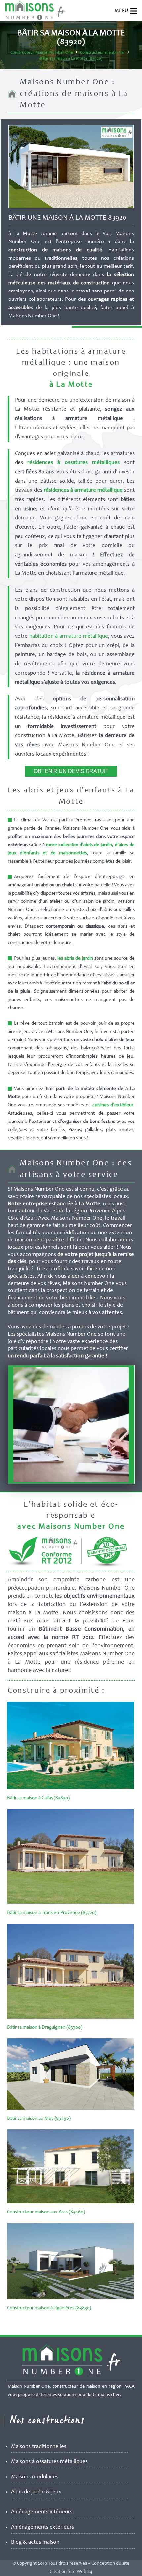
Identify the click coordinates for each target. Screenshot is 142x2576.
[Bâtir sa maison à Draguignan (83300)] (71, 2018)
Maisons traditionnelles (39, 2447)
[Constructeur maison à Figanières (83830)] (71, 2298)
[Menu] (134, 11)
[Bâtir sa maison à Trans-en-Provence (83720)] (71, 1903)
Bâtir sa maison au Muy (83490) (39, 2119)
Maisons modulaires (35, 2477)
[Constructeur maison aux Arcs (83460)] (71, 2202)
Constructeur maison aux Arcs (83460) (46, 2212)
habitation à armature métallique (69, 637)
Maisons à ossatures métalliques (49, 2462)
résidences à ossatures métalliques (73, 463)
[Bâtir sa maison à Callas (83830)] (71, 1788)
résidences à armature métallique (83, 491)
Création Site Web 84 (71, 2572)
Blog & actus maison (35, 2543)
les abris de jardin (75, 959)
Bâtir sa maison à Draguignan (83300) (45, 2027)
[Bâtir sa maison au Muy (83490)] (71, 2108)
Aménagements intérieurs (42, 2512)
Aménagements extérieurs (42, 2527)
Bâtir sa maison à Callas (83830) (38, 1798)
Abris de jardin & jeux (36, 2492)
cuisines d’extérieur (113, 1105)
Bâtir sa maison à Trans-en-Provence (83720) (52, 1913)
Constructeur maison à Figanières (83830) (49, 2308)
